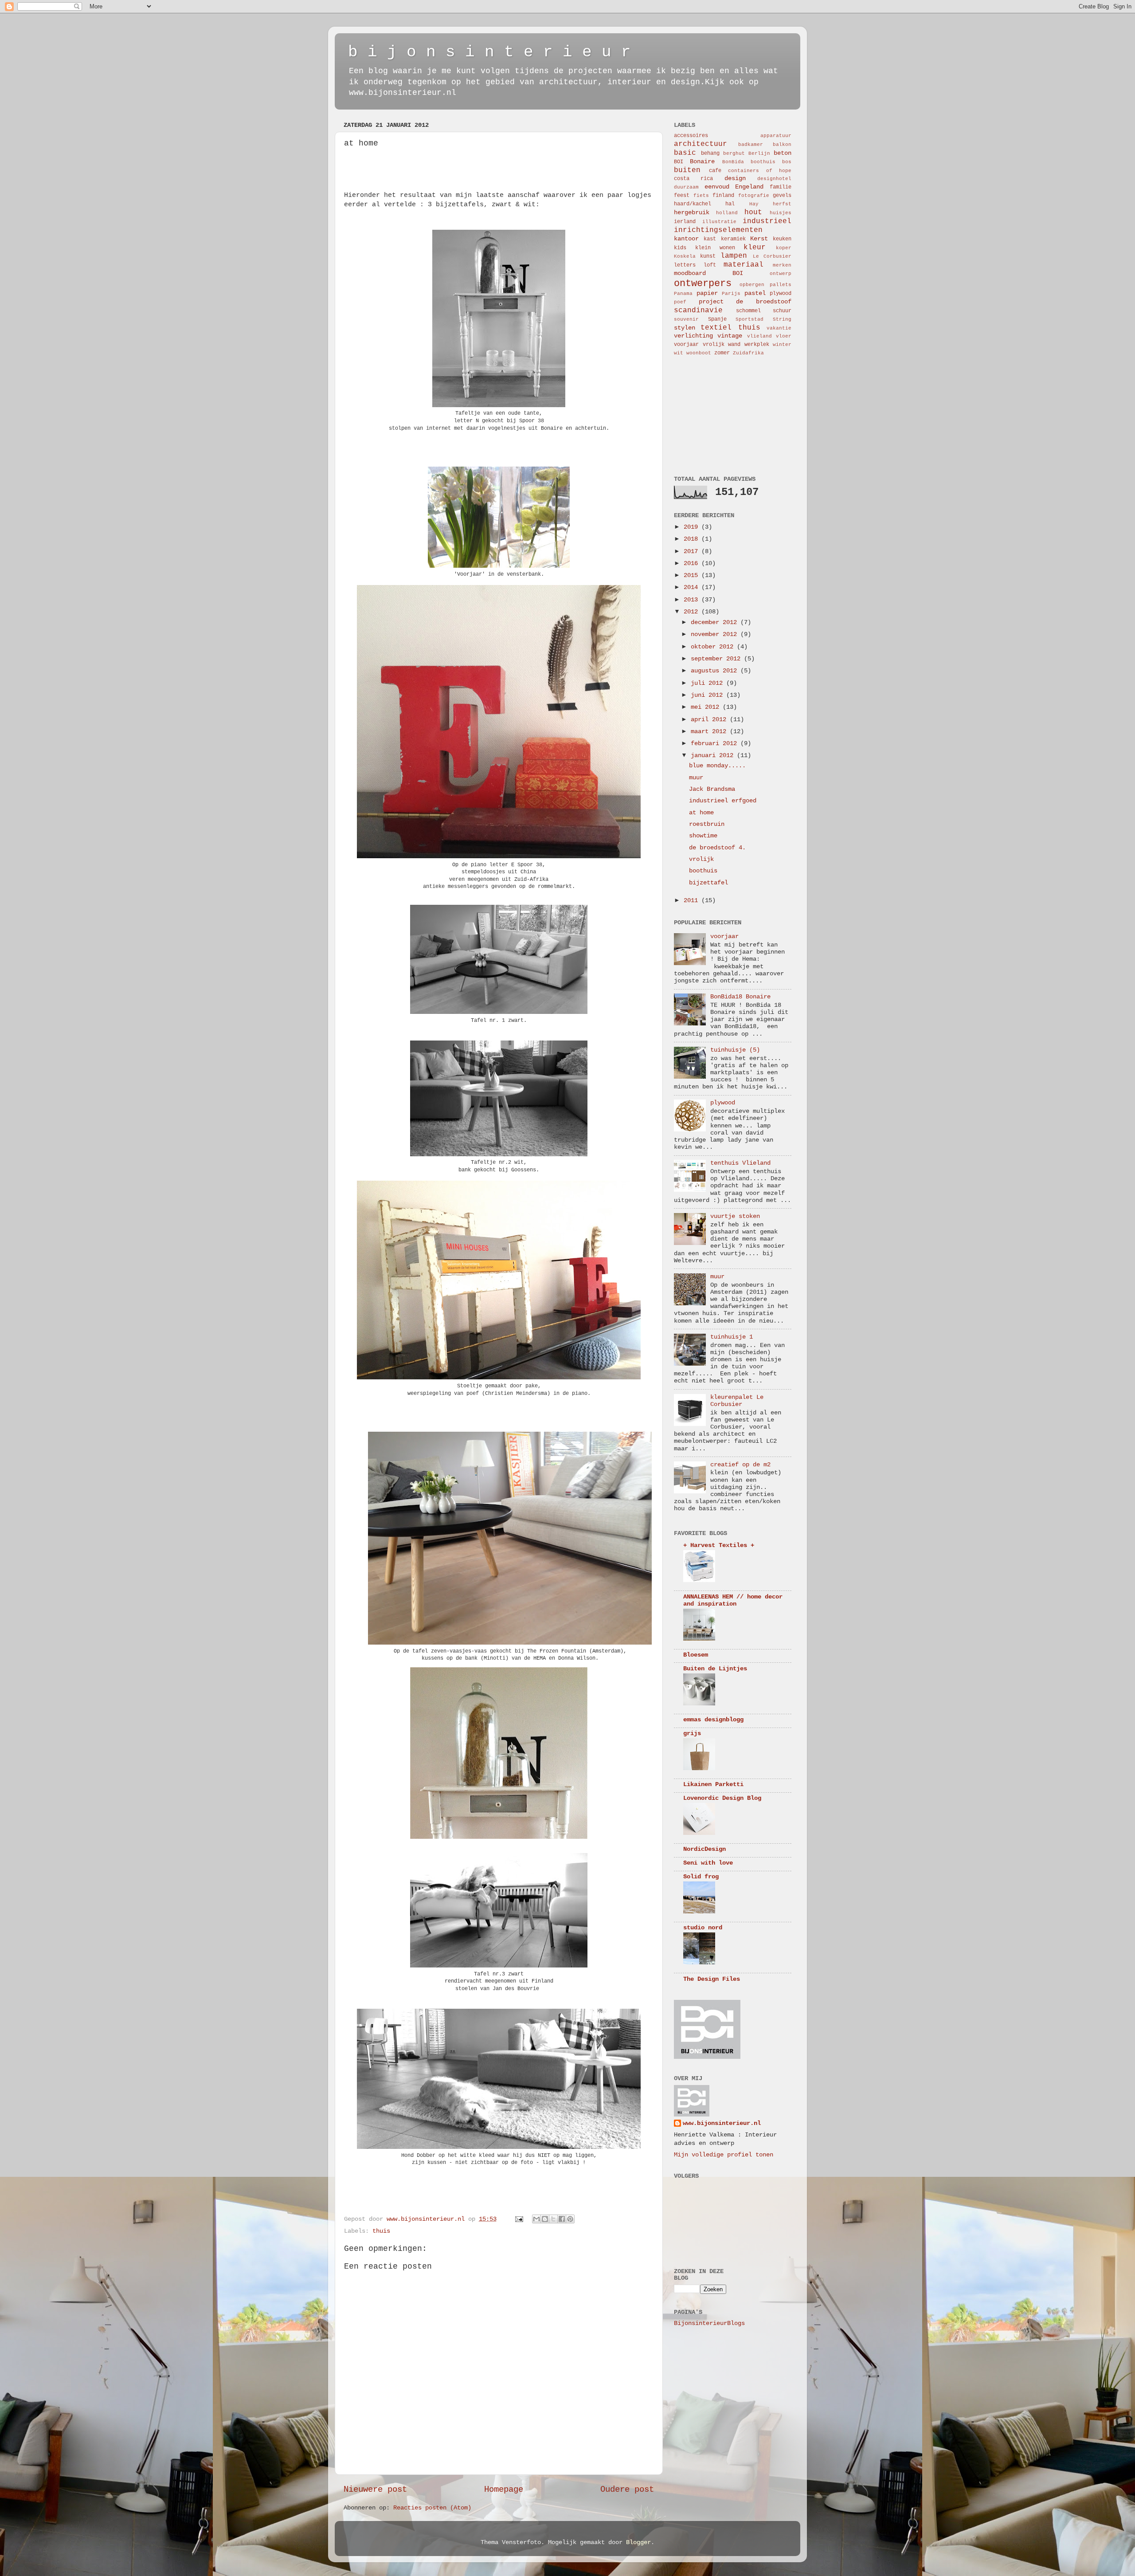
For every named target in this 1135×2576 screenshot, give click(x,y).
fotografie (754, 196)
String (782, 319)
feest (682, 196)
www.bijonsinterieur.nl (722, 2123)
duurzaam (686, 187)
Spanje (717, 319)
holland (727, 213)
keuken (782, 239)
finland (723, 196)
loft (710, 265)
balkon (782, 145)
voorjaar (686, 345)
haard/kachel (693, 204)
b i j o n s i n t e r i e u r (489, 52)
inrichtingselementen (718, 230)
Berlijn (759, 153)
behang (710, 153)
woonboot (699, 353)
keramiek (733, 239)
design (735, 179)
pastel (755, 293)
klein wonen (715, 248)
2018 (693, 539)
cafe (715, 171)
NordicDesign (704, 1849)
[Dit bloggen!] (545, 2219)
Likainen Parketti (713, 1785)
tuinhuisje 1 (732, 1337)
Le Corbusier (772, 256)
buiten (687, 170)
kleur (755, 247)
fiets (701, 196)
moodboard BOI (708, 273)
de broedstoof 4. (717, 848)
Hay (754, 204)
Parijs (731, 294)
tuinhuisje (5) (735, 1050)
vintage (730, 336)
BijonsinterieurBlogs (709, 2323)
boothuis (763, 162)
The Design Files (712, 1979)
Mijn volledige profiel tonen (724, 2155)
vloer (784, 336)
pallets (781, 285)
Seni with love (708, 1863)
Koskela (685, 256)
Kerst (759, 239)
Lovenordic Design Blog (722, 1798)
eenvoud (717, 187)
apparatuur (776, 136)
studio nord (703, 1928)
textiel (716, 328)
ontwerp (781, 274)
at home (701, 813)
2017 (693, 552)
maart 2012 (710, 732)
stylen (685, 328)
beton (783, 153)
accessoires (691, 136)
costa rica (693, 179)
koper (784, 248)
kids (680, 248)
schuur (782, 311)
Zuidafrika (748, 353)
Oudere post (627, 2490)
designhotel (774, 179)
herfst (782, 204)
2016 (693, 563)
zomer (722, 353)
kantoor (686, 239)
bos (787, 162)
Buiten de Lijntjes (715, 1669)
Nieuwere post (375, 2490)
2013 (693, 600)
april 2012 (710, 720)
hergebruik (692, 213)
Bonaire (702, 162)
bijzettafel (708, 883)
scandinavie (698, 310)
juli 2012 (708, 683)
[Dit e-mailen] (536, 2219)
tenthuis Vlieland (740, 1163)
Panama (683, 294)
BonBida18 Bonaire (740, 997)
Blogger (638, 2543)
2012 (693, 612)
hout (753, 212)
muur (696, 778)
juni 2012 (708, 695)
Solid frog (701, 1877)
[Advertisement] (718, 415)
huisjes (781, 213)
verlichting (693, 336)
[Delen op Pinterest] (570, 2219)
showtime (703, 836)
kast (710, 239)
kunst (708, 256)
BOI (679, 162)
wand (734, 345)
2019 (693, 527)
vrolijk (714, 345)
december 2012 (716, 622)
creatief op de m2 (740, 1465)
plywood (781, 294)
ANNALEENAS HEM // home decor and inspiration (733, 1600)
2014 (693, 587)
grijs (692, 1734)
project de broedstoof (745, 302)
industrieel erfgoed (723, 801)
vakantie (779, 328)
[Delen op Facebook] (562, 2219)
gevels (782, 196)
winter (782, 345)
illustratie (719, 222)
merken (782, 265)
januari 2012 (714, 756)
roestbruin (707, 824)
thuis (381, 2231)
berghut (734, 153)
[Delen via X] (553, 2219)
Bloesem (696, 1655)
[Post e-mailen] (519, 2219)
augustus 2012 (716, 671)
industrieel (767, 221)
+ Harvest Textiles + (719, 1545)
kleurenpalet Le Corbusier (737, 1401)
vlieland (759, 336)
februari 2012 (716, 744)
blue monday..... (717, 766)
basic (685, 153)
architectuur (701, 144)
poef (680, 302)
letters (685, 265)
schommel (748, 311)
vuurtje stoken (735, 1216)
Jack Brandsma (712, 789)
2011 (693, 901)
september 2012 (717, 659)
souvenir (686, 319)
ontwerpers (703, 283)
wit (679, 353)
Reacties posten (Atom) (432, 2508)
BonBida (733, 162)
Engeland (749, 187)
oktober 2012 (714, 647)
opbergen (752, 285)
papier (707, 293)
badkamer (751, 145)
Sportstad (749, 319)
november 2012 (716, 634)
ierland (685, 222)
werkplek (757, 345)
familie (781, 187)
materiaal (744, 265)
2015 (693, 575)
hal (730, 204)
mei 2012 (707, 707)
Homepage (504, 2490)
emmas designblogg (713, 1720)
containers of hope (760, 171)
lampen (734, 256)
